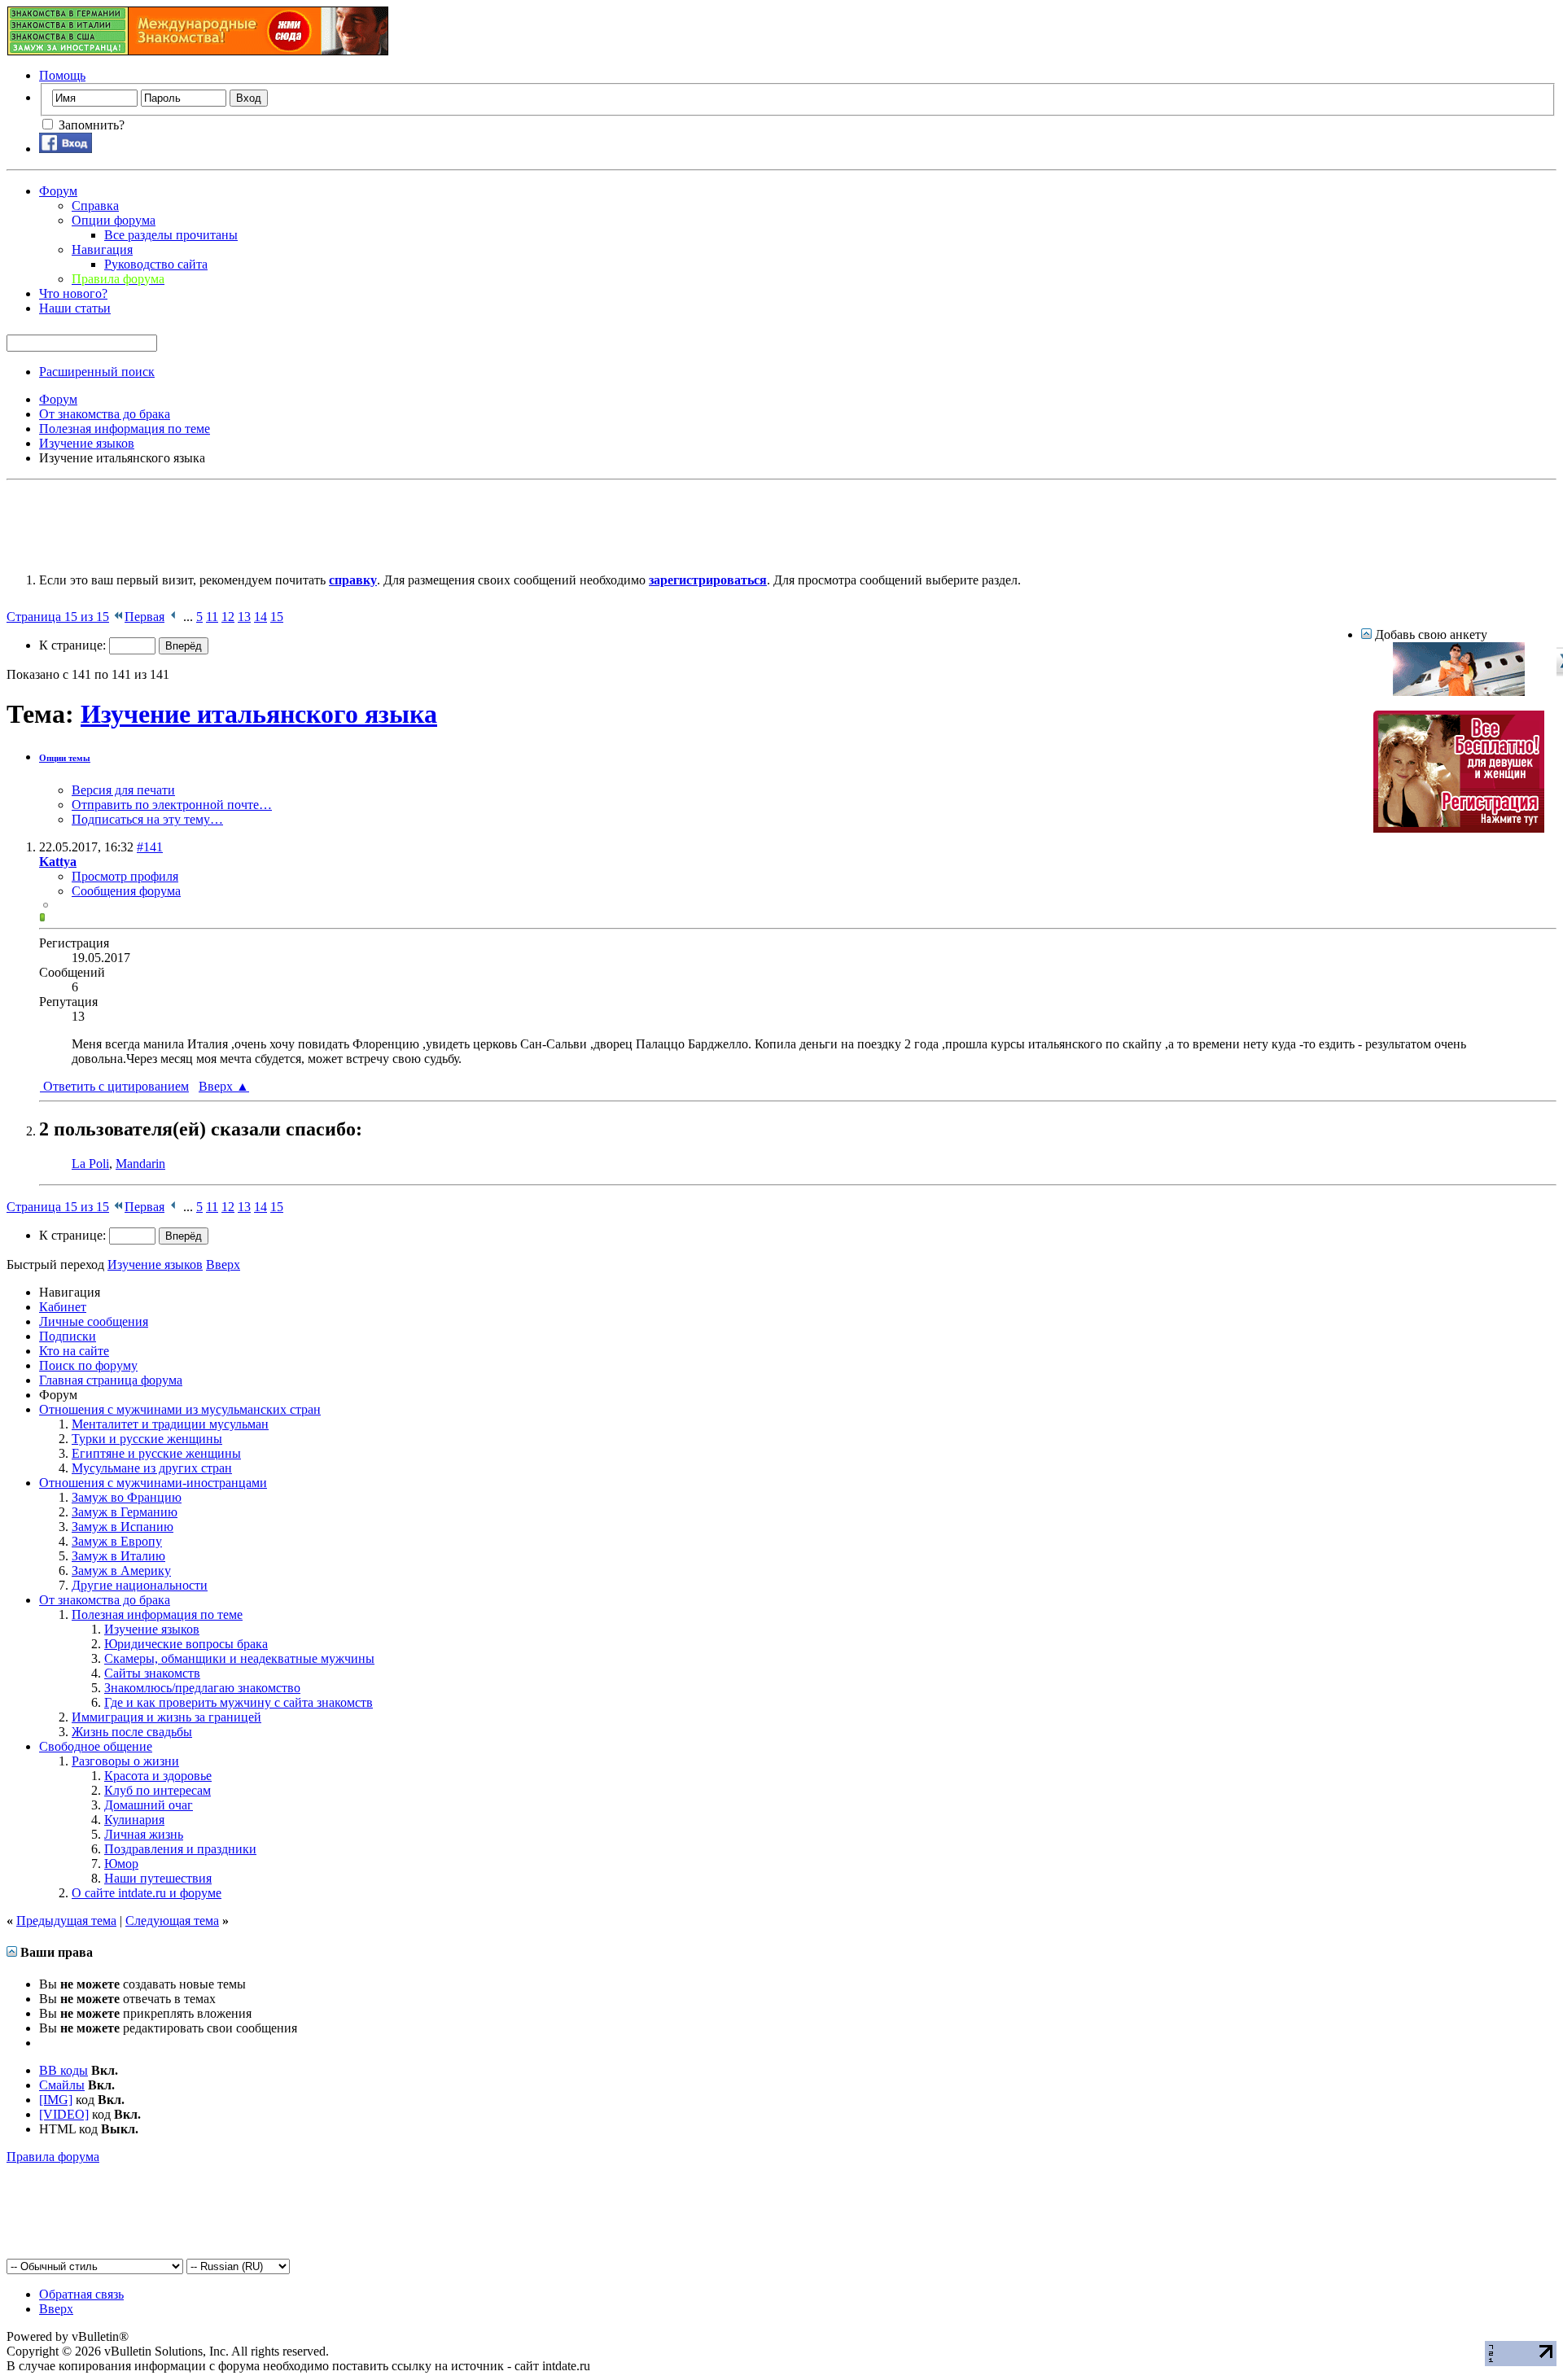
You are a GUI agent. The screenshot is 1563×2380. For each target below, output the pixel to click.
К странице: (74, 645)
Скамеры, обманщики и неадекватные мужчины (239, 1658)
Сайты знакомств (152, 1673)
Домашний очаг (149, 1805)
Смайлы (62, 2085)
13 (244, 617)
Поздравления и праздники (180, 1849)
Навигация (102, 249)
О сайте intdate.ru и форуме (147, 1893)
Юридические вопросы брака (186, 1644)
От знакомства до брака (105, 1600)
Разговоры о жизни (125, 1761)
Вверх (224, 1086)
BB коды (63, 2070)
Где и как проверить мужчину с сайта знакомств (239, 1702)
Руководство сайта (156, 264)
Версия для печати (123, 790)
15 (277, 617)
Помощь (62, 75)
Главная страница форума (111, 1380)
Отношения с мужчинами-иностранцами (153, 1483)
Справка (95, 206)
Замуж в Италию (118, 1556)
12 (228, 617)
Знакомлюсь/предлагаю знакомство (202, 1688)
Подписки (68, 1336)
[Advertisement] (303, 523)
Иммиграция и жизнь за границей (166, 1717)
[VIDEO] (64, 2114)
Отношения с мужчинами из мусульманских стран (180, 1409)
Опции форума (114, 220)
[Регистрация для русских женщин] (1459, 828)
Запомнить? (90, 125)
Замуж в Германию (125, 1512)
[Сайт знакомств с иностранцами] (1459, 691)
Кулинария (134, 1820)
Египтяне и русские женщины (156, 1453)
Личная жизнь (144, 1834)
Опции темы (65, 758)
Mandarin (140, 1164)
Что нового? (73, 293)
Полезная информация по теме (157, 1614)
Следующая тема (172, 1921)
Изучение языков (152, 1629)
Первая (144, 617)
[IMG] (56, 2100)
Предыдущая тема (66, 1921)
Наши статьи (75, 308)
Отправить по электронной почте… (172, 805)
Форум (58, 191)
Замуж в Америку (121, 1571)
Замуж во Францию (127, 1497)
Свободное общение (96, 1746)
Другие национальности (140, 1585)
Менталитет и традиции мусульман (170, 1424)
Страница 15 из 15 (58, 617)
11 (212, 617)
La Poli (90, 1164)
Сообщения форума (126, 891)
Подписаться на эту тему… (147, 819)
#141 (150, 847)
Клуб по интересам (158, 1790)
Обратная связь (81, 2294)
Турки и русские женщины (147, 1439)
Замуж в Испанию (123, 1527)
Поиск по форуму (88, 1365)
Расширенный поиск (97, 372)
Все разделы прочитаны (171, 235)
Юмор (121, 1864)
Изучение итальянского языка (259, 714)
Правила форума (53, 2157)
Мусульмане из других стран (152, 1468)
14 (260, 617)
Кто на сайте (74, 1351)
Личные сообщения (94, 1321)
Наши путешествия (158, 1878)
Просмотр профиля (125, 876)
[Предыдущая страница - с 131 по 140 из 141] (174, 617)
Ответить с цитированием (114, 1086)
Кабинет (63, 1307)
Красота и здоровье (158, 1776)
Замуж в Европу (117, 1541)
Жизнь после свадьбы (132, 1732)
